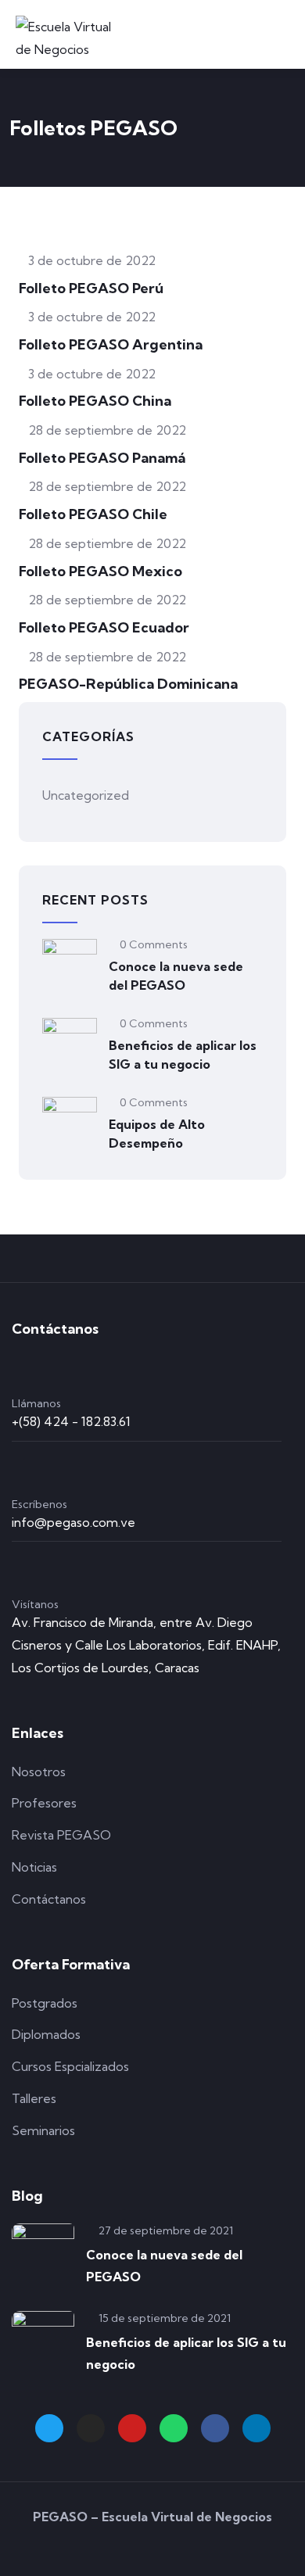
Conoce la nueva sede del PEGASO (176, 976)
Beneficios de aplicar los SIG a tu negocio (183, 1055)
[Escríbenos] (24, 1470)
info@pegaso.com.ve (74, 1522)
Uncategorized (86, 795)
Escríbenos (39, 1504)
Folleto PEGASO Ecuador (104, 627)
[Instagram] (91, 2428)
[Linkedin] (257, 2428)
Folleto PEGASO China (95, 401)
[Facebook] (215, 2428)
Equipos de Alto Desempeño (157, 1134)
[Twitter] (49, 2428)
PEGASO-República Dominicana (128, 684)
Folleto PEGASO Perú (91, 288)
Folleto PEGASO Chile (93, 514)
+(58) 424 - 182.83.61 (71, 1421)
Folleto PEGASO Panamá (102, 458)
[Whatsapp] (174, 2428)
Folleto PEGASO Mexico (100, 571)
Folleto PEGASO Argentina (111, 344)
